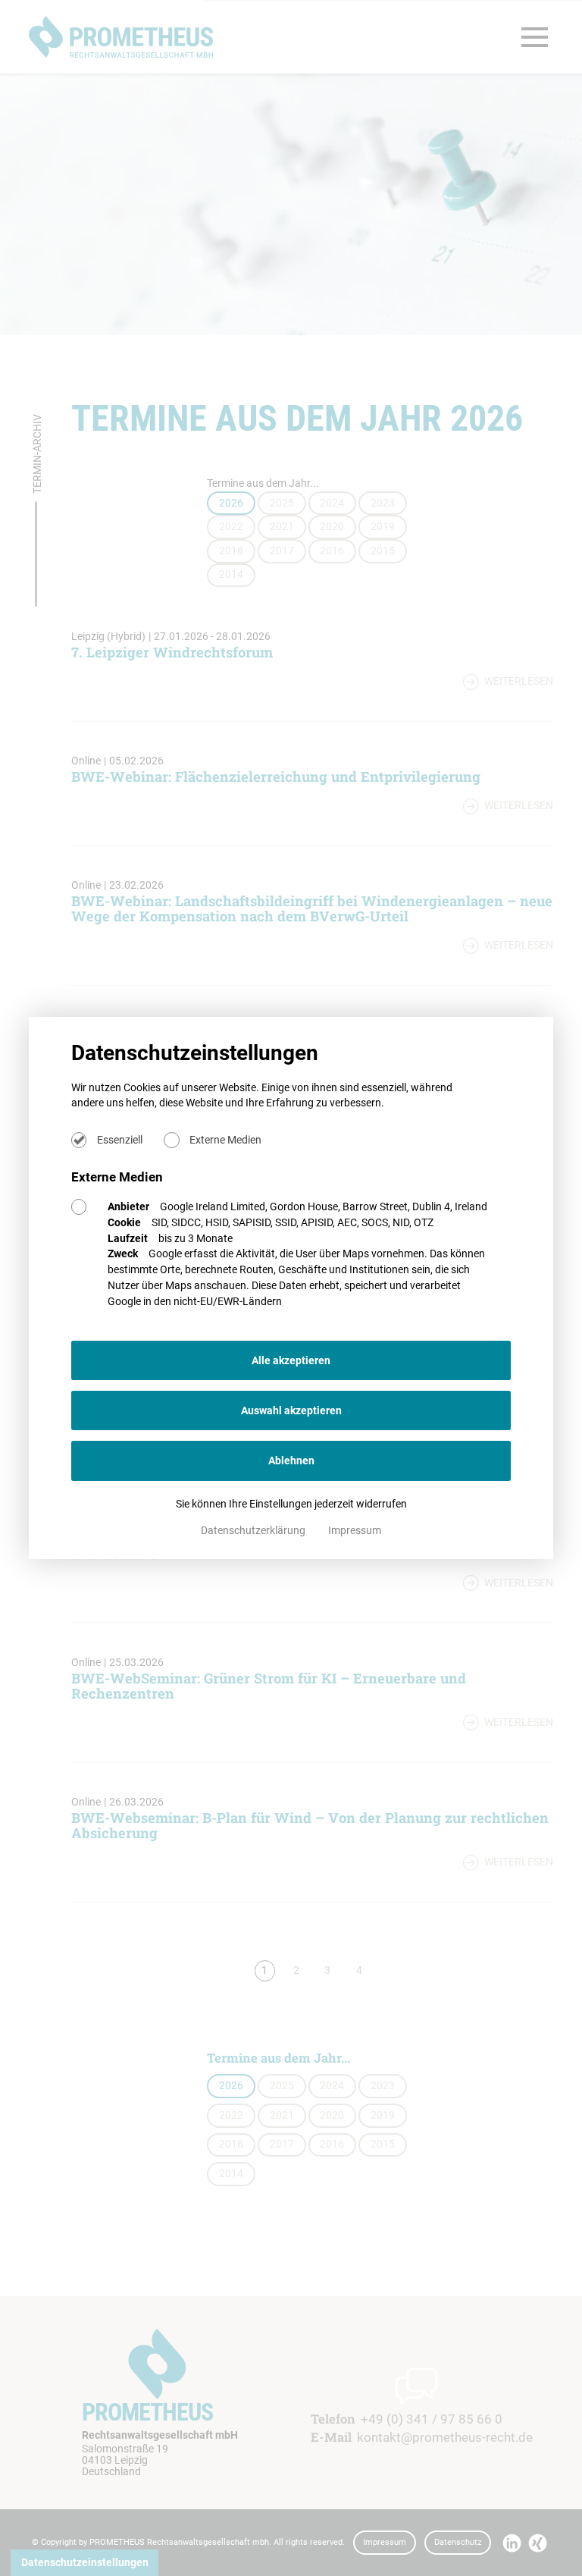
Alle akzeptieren (291, 1360)
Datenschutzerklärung (254, 1530)
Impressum (355, 1530)
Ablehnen (291, 1461)
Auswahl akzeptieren (291, 1410)
